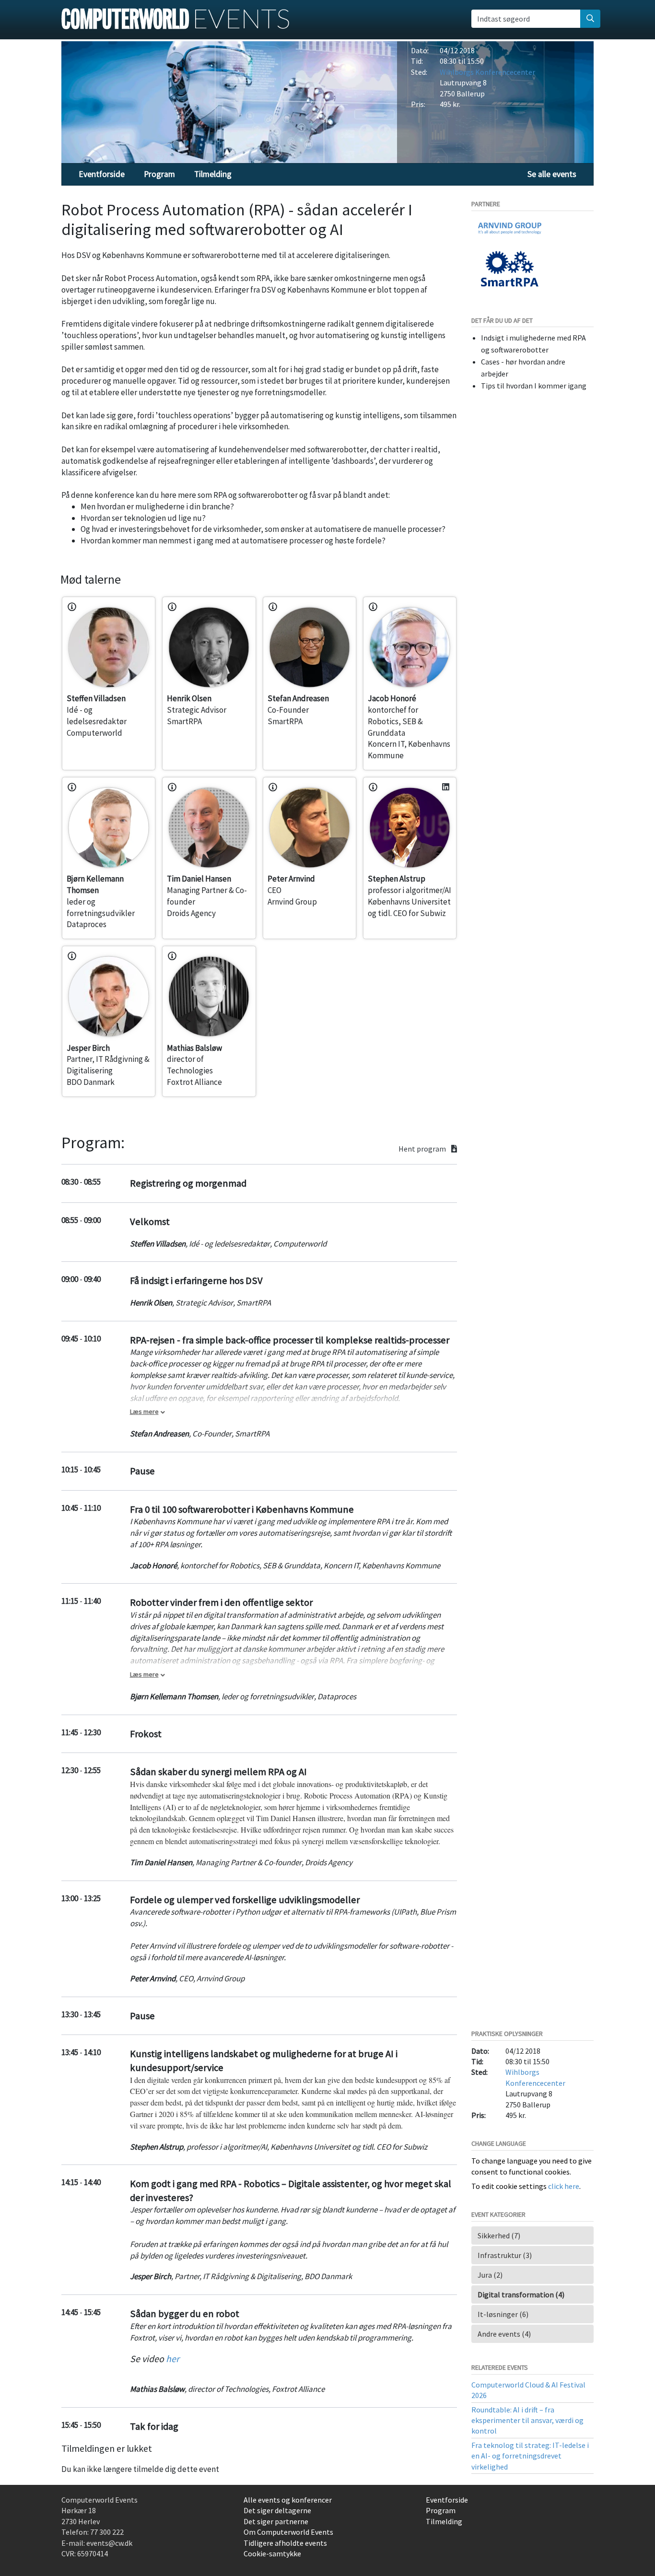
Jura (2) (490, 2275)
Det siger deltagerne (277, 2510)
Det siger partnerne (276, 2521)
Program (159, 174)
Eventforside (102, 174)
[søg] (590, 19)
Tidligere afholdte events (285, 2543)
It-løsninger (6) (503, 2314)
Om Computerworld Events (288, 2532)
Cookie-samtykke (272, 2553)
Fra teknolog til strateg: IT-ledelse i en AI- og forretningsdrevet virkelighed (530, 2456)
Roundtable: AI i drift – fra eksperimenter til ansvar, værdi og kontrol (527, 2420)
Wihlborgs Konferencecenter (487, 72)
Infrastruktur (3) (505, 2255)
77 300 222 (107, 2532)
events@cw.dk (109, 2543)
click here (564, 2186)
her (173, 2358)
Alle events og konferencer (288, 2500)
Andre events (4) (504, 2334)
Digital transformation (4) (521, 2294)
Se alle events (552, 174)
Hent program (423, 1149)
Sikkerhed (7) (499, 2235)
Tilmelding (213, 174)
